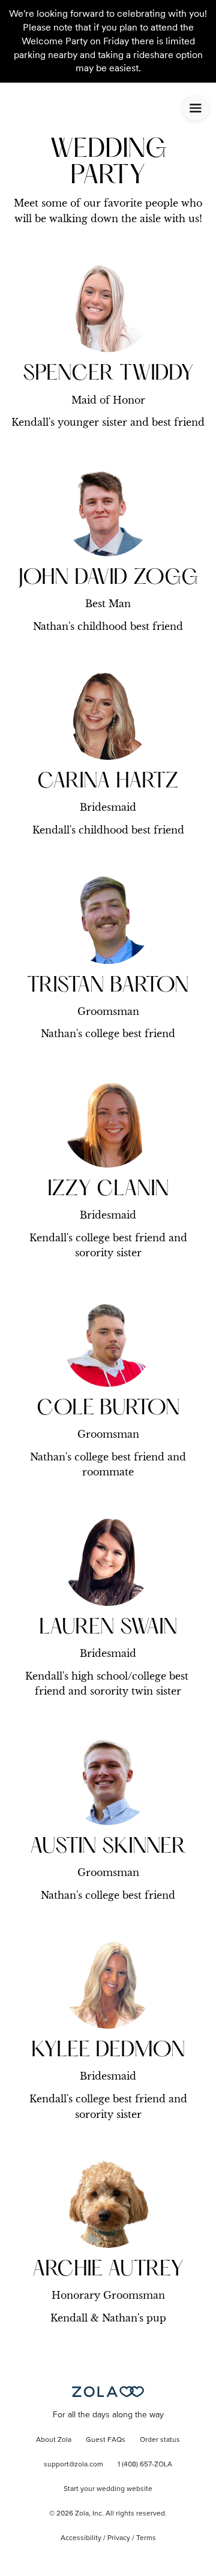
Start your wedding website (108, 2489)
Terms (146, 2538)
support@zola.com (73, 2465)
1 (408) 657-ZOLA (145, 2465)
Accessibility (81, 2538)
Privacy (119, 2538)
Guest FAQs (106, 2440)
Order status (160, 2440)
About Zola (54, 2440)
